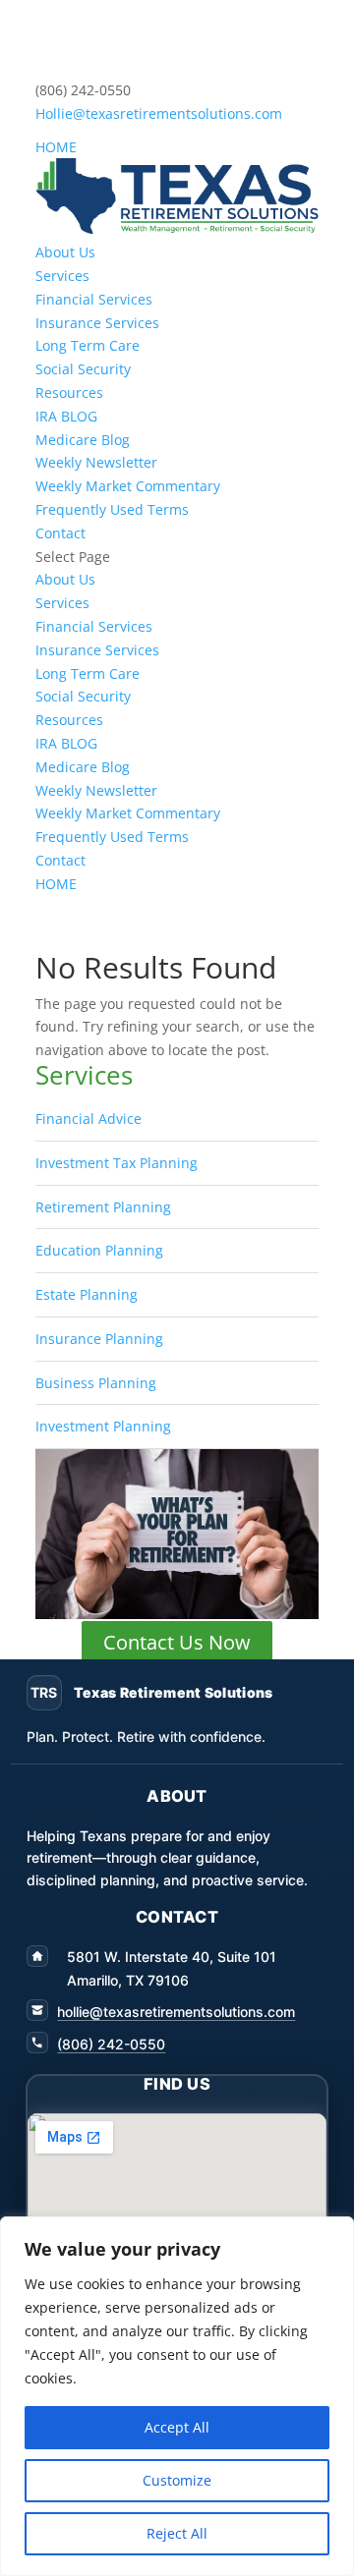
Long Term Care (88, 345)
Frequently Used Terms (112, 509)
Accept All (177, 2427)
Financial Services (94, 299)
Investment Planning (103, 1426)
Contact (60, 533)
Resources (69, 392)
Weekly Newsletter (96, 462)
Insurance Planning (99, 1339)
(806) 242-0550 (111, 2044)
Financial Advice (88, 1119)
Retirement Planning (103, 1207)
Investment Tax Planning (117, 1163)
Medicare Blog (83, 440)
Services (62, 276)
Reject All (177, 2533)
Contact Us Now (177, 1642)
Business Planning (96, 1383)
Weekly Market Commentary (128, 486)
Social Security (83, 369)
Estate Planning (87, 1294)
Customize (177, 2480)
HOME (56, 147)
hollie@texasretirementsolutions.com (176, 2012)
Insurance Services (97, 323)
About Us (65, 252)
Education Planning (99, 1250)
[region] (177, 2396)
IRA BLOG (66, 416)
